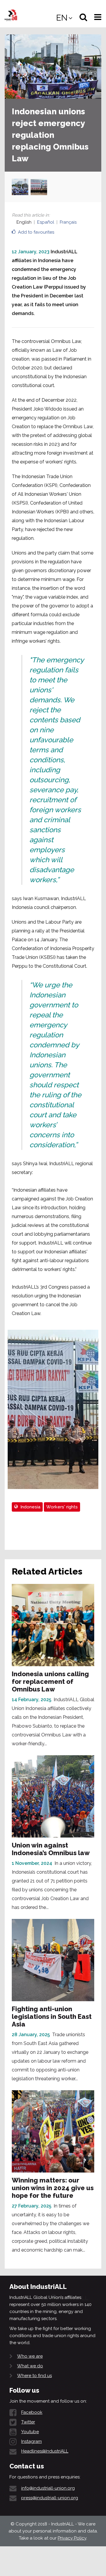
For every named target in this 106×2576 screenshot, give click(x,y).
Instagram (32, 2441)
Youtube (30, 2432)
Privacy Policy (72, 2538)
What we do (30, 2366)
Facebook (32, 2412)
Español (46, 222)
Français (68, 222)
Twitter (28, 2422)
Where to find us (34, 2376)
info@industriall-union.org (48, 2488)
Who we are (30, 2356)
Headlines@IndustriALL (45, 2451)
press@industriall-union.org (50, 2498)
